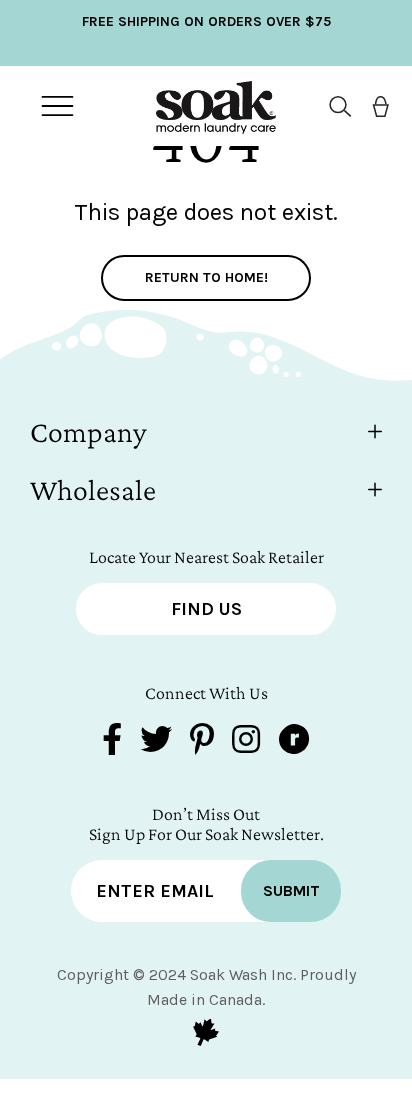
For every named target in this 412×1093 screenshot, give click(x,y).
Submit (291, 890)
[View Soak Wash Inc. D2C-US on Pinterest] (202, 741)
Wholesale (93, 489)
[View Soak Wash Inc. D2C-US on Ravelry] (294, 741)
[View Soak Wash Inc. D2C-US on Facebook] (112, 741)
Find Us (206, 609)
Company (88, 431)
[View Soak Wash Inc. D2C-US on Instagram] (246, 741)
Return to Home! (206, 277)
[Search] (332, 106)
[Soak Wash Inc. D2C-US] (201, 106)
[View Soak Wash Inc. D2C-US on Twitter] (156, 741)
